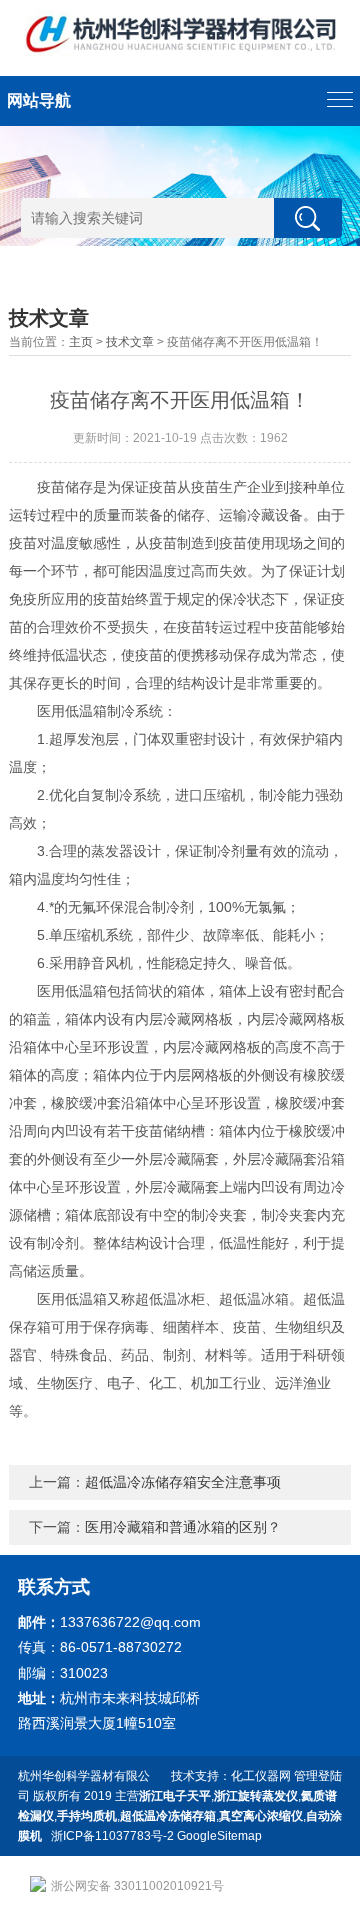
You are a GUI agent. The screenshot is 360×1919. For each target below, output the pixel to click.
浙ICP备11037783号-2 (112, 1836)
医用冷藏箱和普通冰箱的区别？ (183, 1527)
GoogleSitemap (219, 1836)
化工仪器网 (261, 1776)
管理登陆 (318, 1776)
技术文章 (130, 342)
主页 (81, 342)
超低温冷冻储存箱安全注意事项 (183, 1482)
